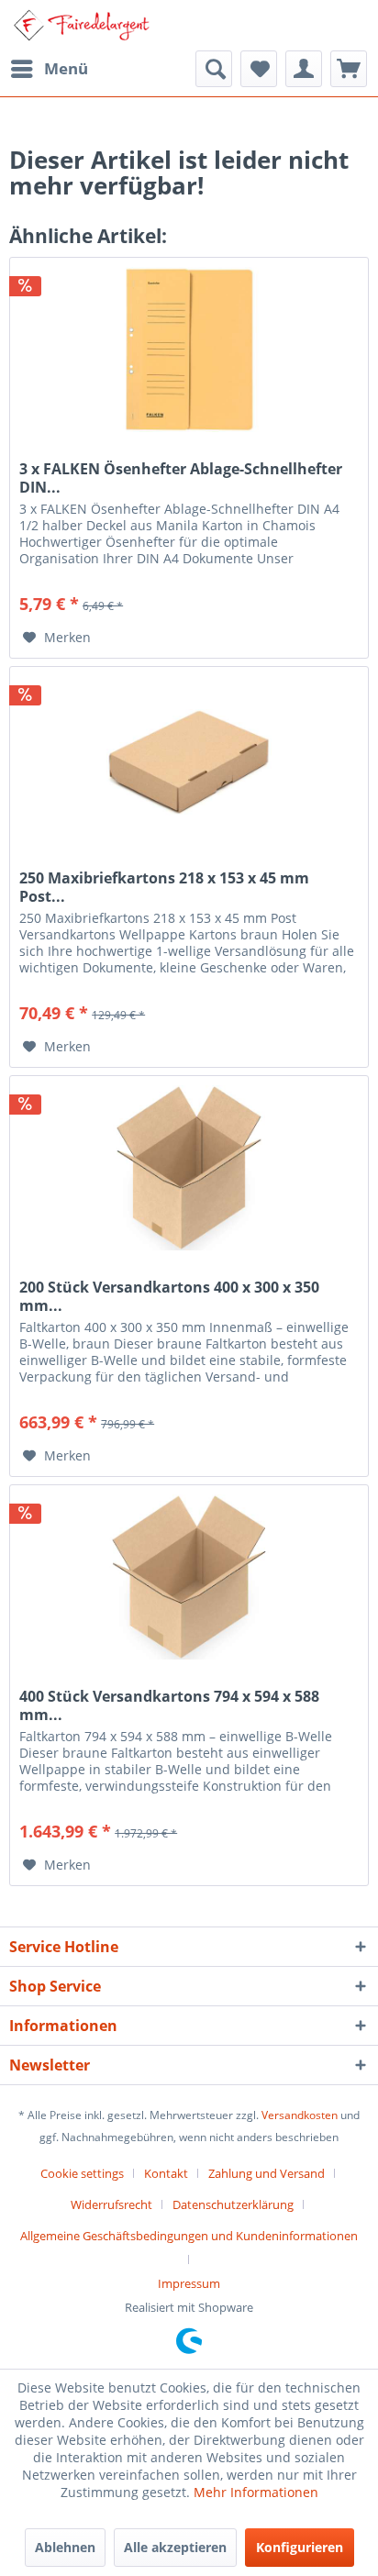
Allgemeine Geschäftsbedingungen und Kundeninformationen (189, 2236)
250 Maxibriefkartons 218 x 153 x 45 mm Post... (164, 887)
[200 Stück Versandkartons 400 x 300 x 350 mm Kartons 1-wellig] (189, 1168)
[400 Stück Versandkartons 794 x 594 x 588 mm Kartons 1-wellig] (189, 1577)
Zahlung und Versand (267, 2173)
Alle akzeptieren (175, 2547)
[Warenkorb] (349, 69)
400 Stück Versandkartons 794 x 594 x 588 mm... (169, 1705)
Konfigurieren (300, 2547)
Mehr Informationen (256, 2492)
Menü (66, 68)
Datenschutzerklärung (233, 2204)
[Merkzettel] (259, 69)
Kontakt (166, 2173)
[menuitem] (49, 69)
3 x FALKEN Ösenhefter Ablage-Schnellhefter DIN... (181, 478)
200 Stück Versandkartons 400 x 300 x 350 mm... (169, 1296)
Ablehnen (65, 2547)
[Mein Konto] (304, 69)
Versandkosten (300, 2115)
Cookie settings (82, 2173)
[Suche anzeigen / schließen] (214, 69)
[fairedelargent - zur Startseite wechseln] (81, 25)
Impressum (189, 2283)
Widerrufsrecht (111, 2204)
